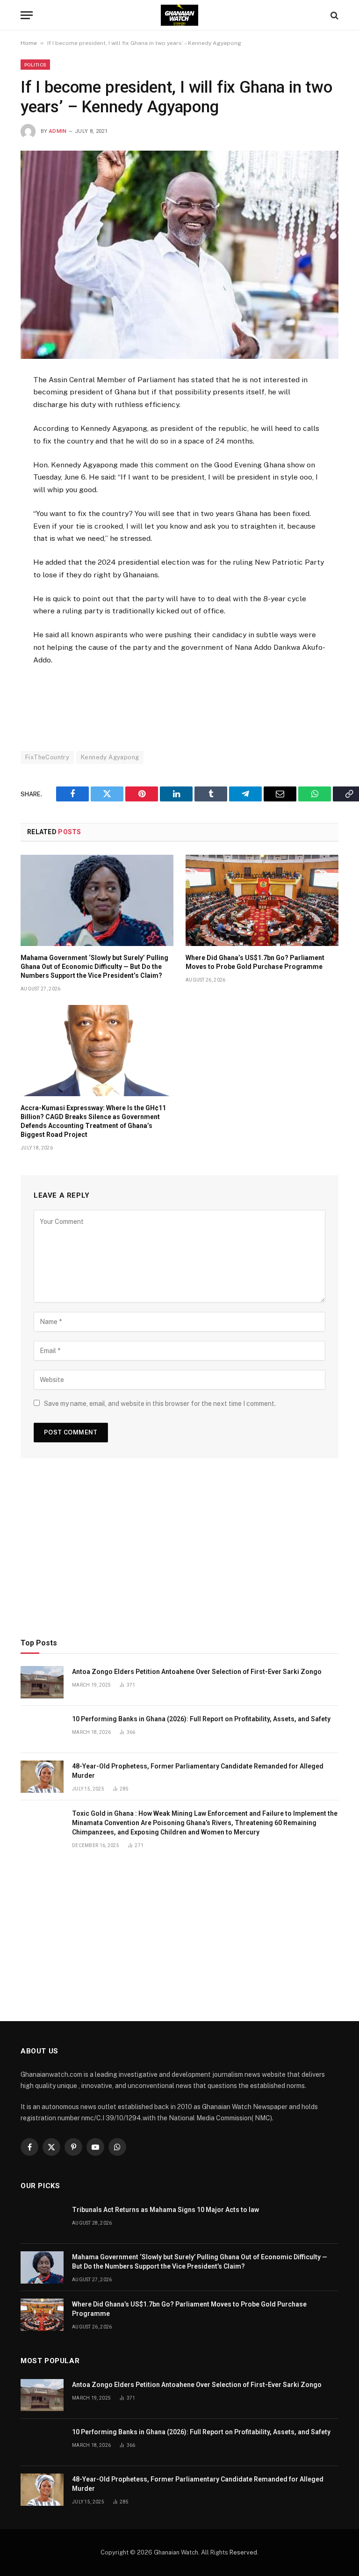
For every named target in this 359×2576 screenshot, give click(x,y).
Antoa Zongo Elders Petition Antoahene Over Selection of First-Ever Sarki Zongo (197, 1672)
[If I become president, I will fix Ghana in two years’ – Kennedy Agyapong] (179, 255)
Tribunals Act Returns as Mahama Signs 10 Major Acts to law (165, 2210)
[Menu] (27, 15)
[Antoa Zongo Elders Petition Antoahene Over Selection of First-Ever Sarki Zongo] (42, 1682)
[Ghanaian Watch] (179, 15)
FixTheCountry (47, 757)
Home (29, 43)
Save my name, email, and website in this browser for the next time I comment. (160, 1404)
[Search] (334, 15)
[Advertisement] (180, 704)
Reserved (243, 2552)
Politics (35, 65)
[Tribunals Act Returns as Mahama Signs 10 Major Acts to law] (42, 2220)
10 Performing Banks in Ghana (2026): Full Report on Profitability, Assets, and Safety (201, 1719)
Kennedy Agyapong (110, 757)
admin (58, 131)
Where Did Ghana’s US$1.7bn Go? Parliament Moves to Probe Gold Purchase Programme (255, 962)
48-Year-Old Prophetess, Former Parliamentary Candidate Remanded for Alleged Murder (198, 1771)
